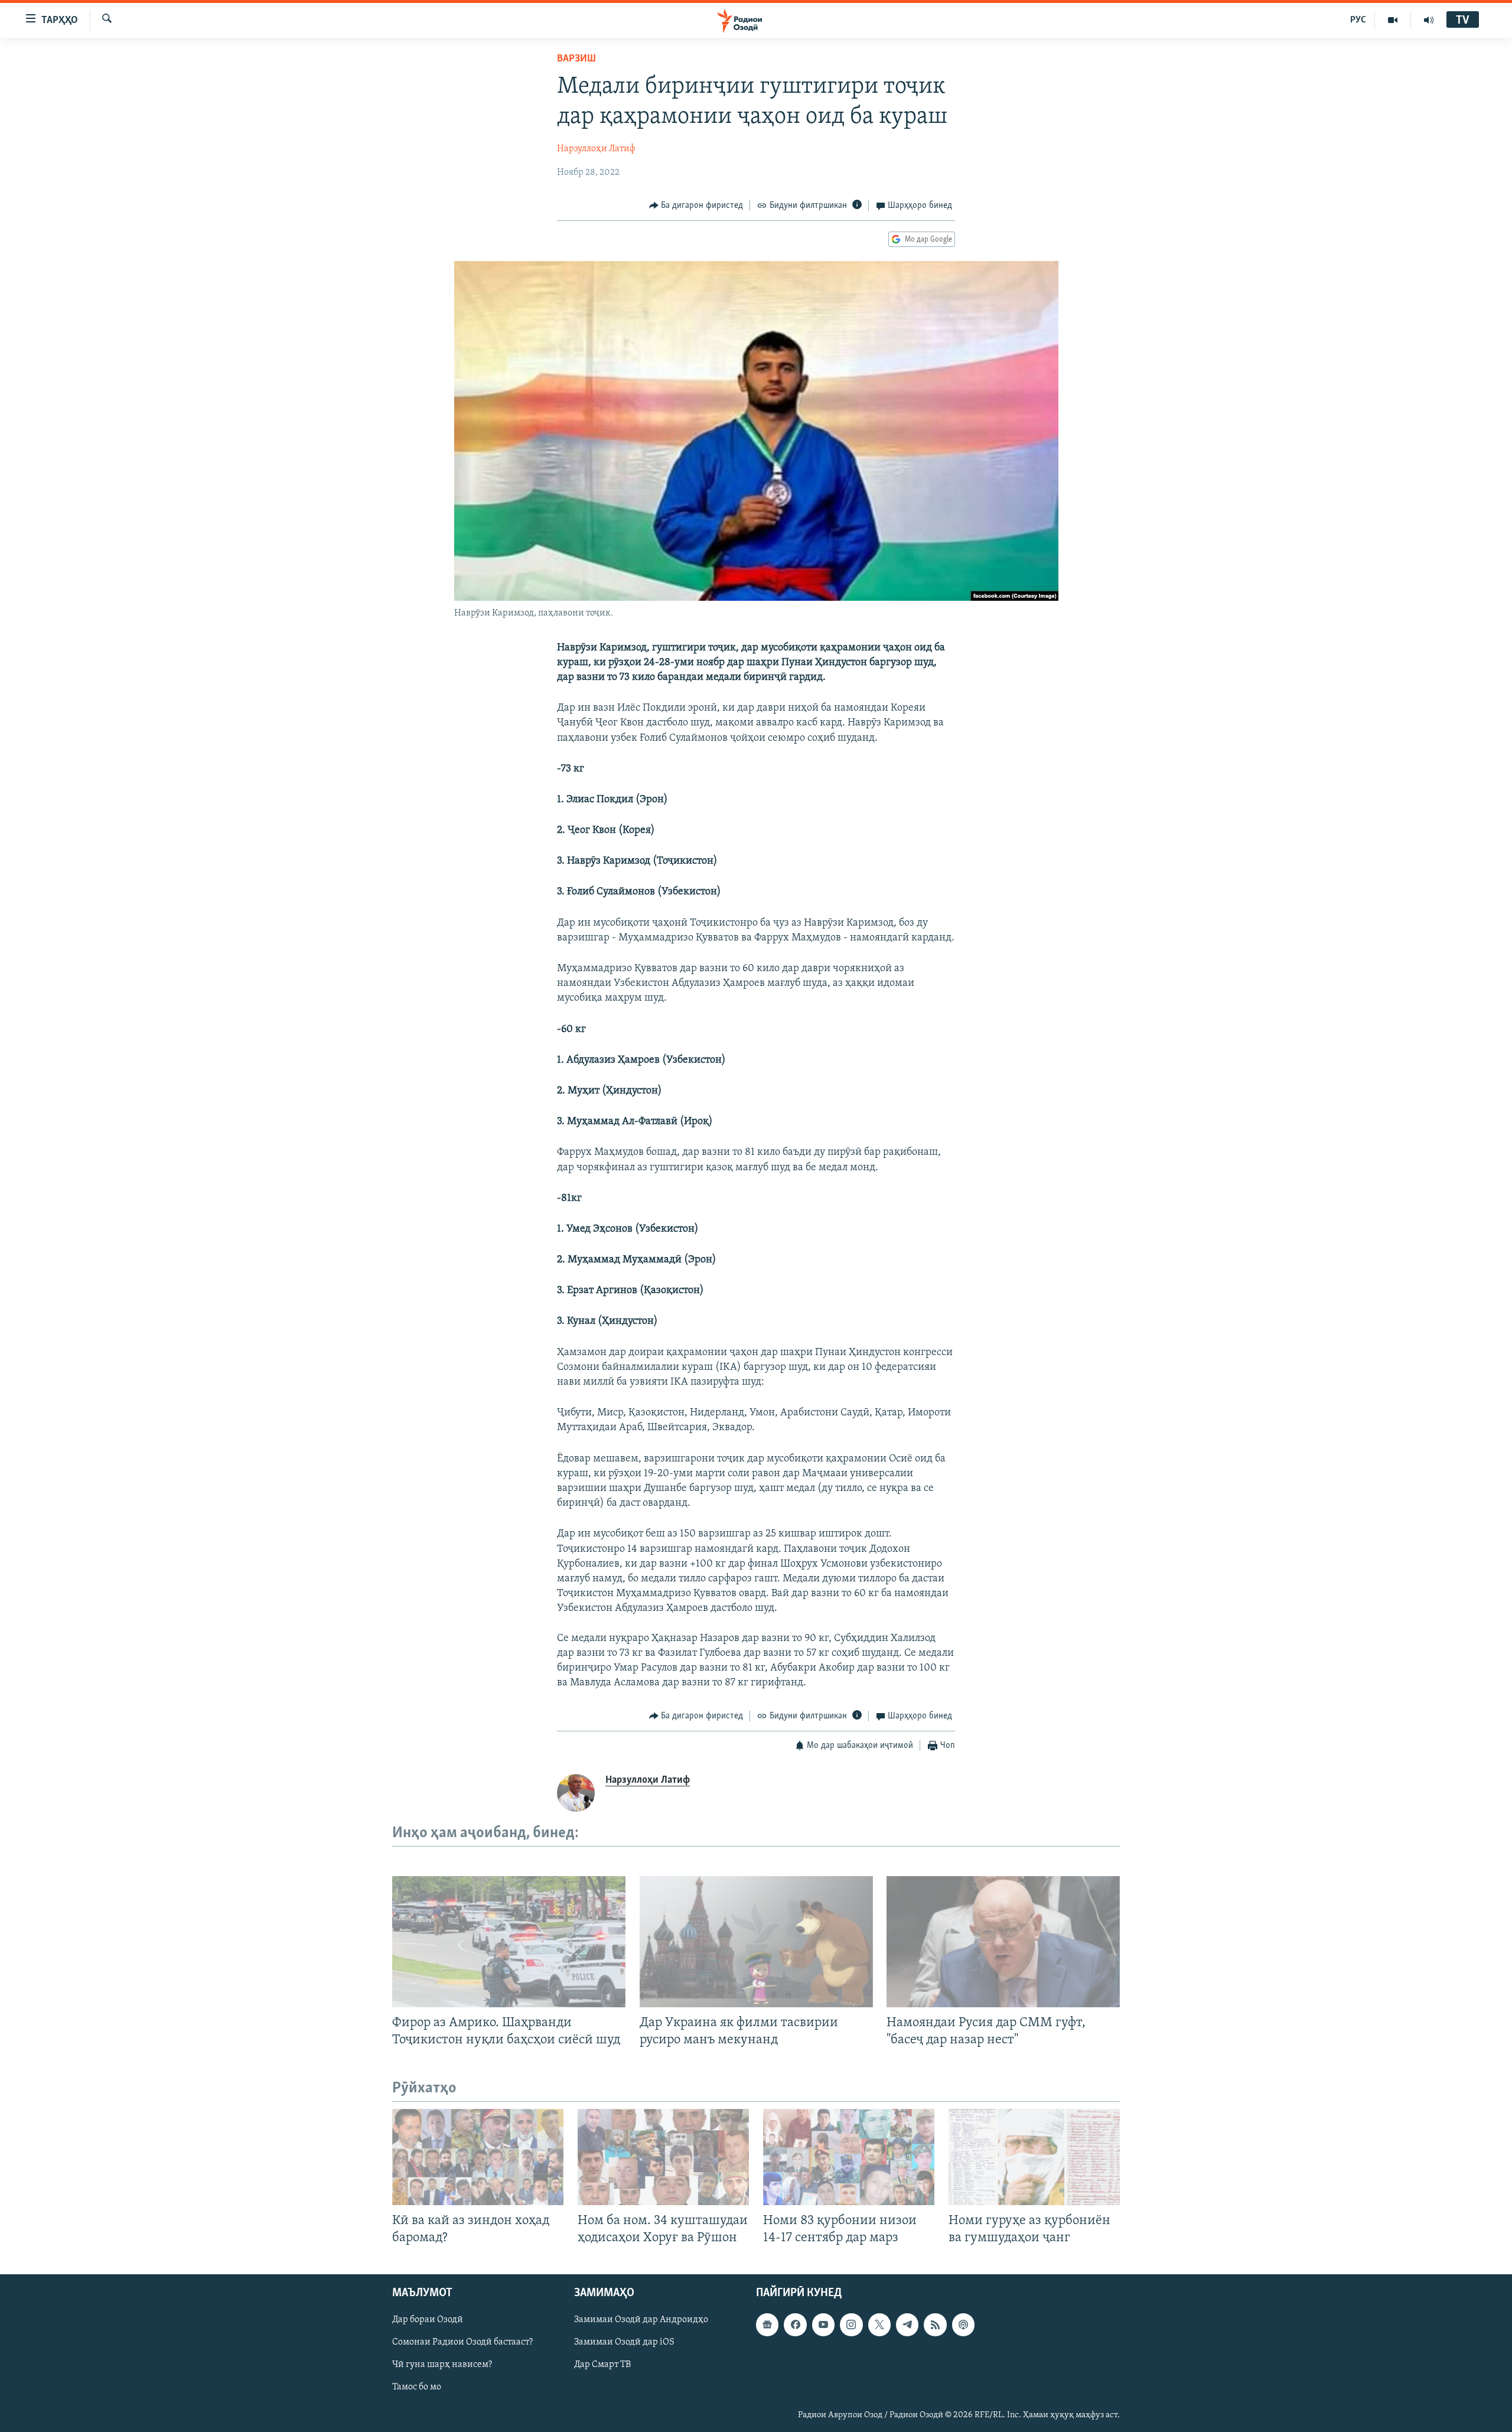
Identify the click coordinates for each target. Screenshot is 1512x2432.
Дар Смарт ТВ (602, 2365)
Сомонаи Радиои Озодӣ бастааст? (462, 2343)
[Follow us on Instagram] (851, 2325)
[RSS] (935, 2325)
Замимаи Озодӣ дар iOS (624, 2343)
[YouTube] (1393, 20)
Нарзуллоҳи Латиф (596, 149)
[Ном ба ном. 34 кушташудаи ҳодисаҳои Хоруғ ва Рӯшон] (663, 2157)
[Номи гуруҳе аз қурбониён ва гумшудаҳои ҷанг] (1034, 2157)
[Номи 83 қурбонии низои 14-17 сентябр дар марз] (849, 2157)
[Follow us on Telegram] (907, 2325)
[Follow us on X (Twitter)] (879, 2325)
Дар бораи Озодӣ (428, 2320)
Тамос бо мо (417, 2388)
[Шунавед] (1429, 20)
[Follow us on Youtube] (823, 2325)
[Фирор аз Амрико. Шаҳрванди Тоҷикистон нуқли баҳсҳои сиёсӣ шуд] (509, 1942)
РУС (1358, 20)
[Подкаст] (963, 2325)
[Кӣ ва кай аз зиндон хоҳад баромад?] (478, 2157)
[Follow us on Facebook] (795, 2325)
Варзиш (576, 59)
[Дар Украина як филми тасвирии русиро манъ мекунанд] (756, 1942)
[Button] (696, 206)
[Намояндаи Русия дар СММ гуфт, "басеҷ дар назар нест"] (1003, 1942)
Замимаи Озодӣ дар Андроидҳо (641, 2320)
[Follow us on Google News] (767, 2325)
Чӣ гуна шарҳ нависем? (442, 2365)
